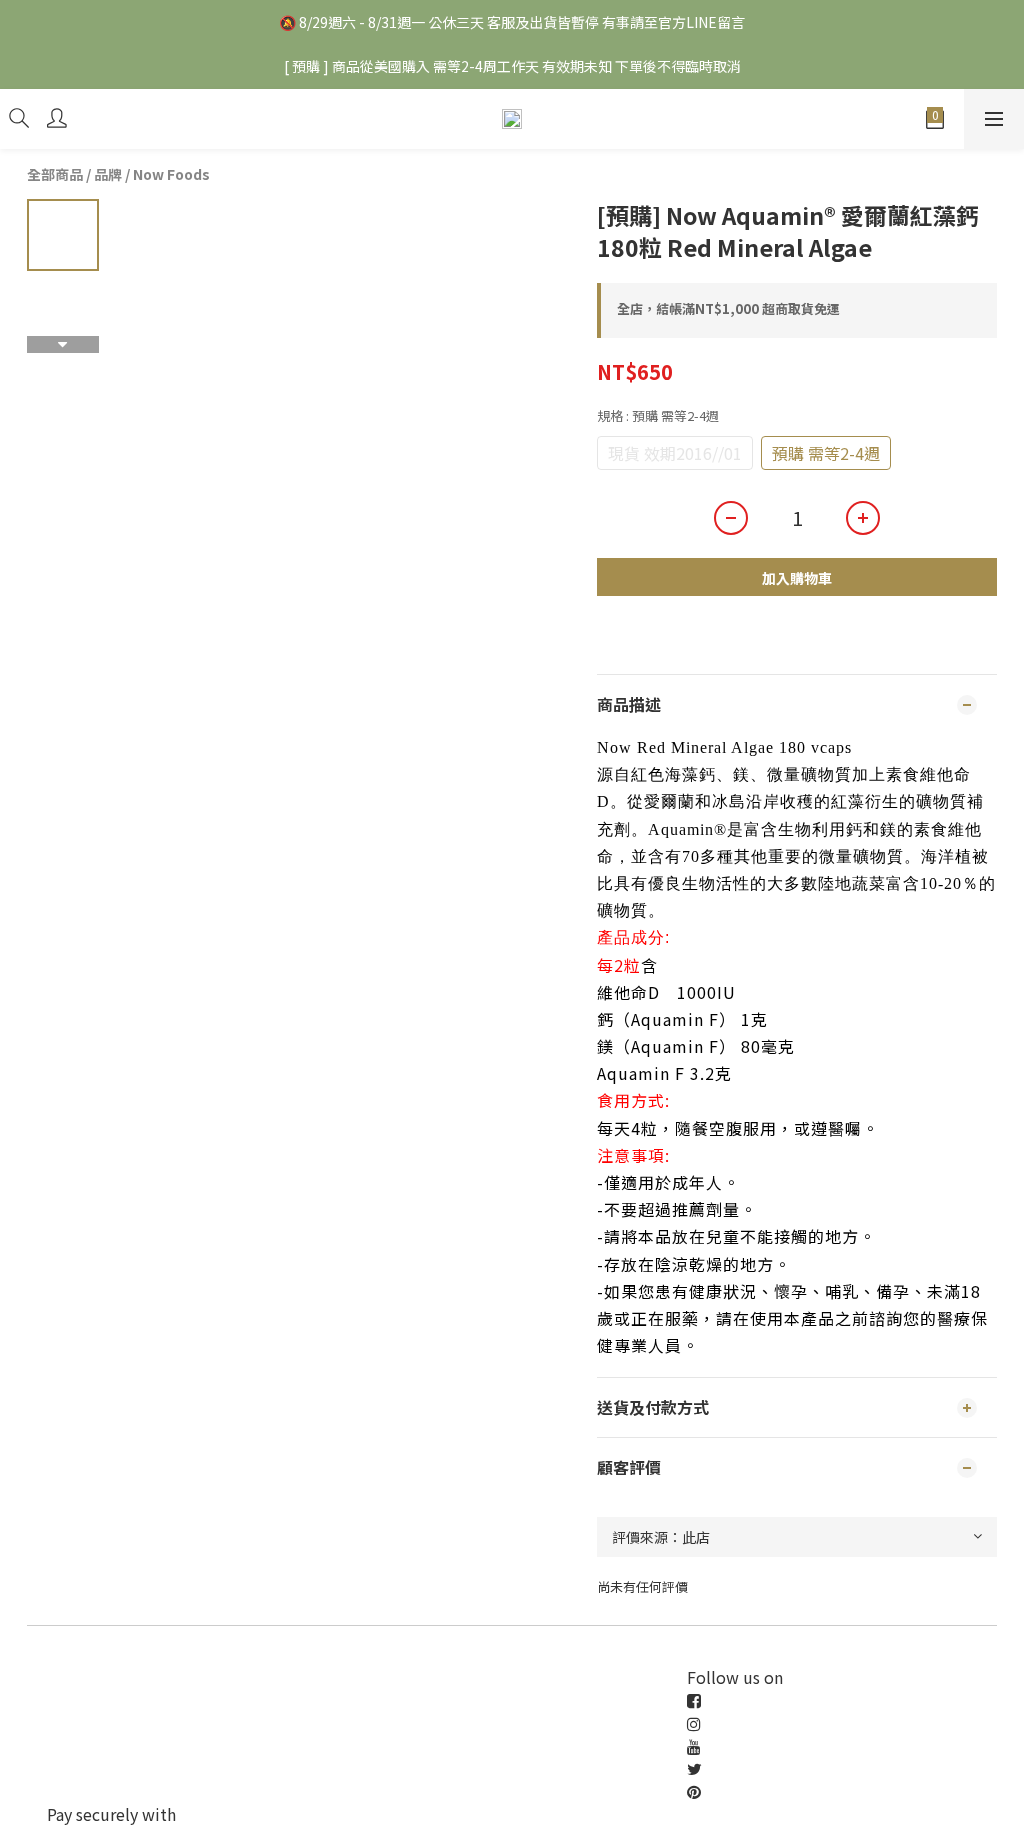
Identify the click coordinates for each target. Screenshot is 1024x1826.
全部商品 (55, 174)
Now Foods (171, 174)
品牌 (108, 174)
